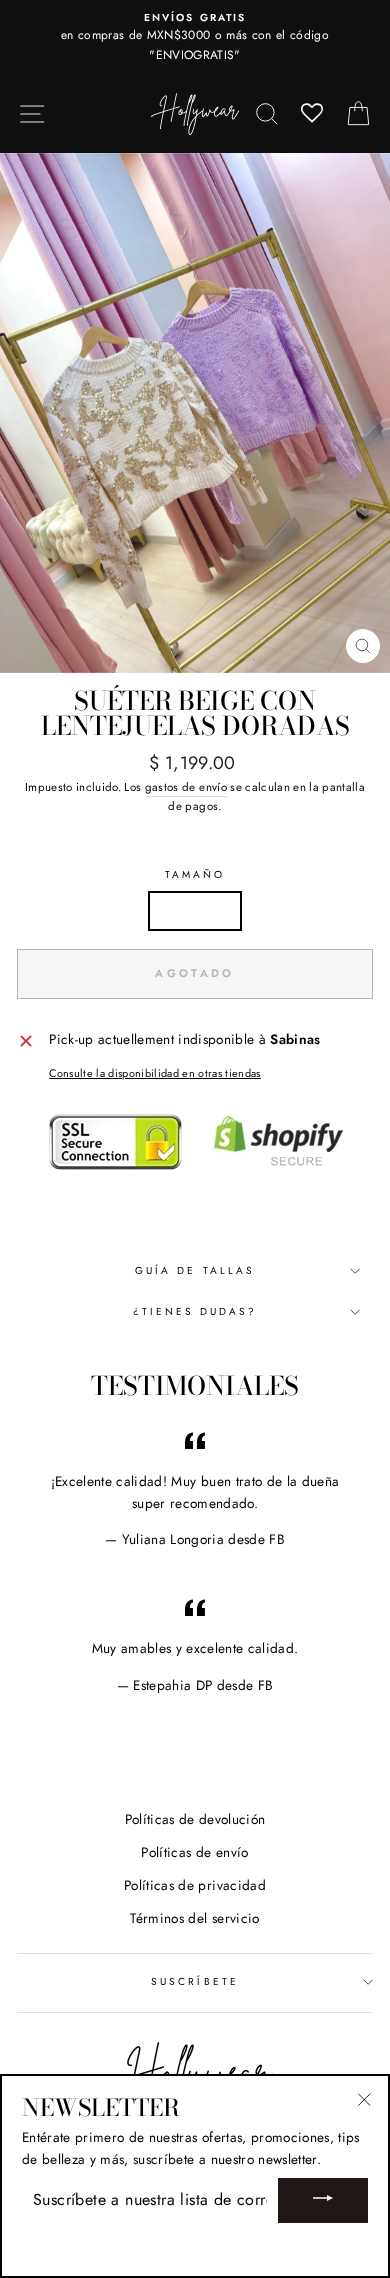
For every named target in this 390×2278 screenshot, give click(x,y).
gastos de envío (186, 787)
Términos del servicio (194, 1918)
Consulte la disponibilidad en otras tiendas (155, 1073)
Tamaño (195, 874)
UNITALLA (195, 910)
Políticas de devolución (195, 1819)
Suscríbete (195, 1981)
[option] (195, 37)
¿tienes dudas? (195, 1311)
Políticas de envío (194, 1852)
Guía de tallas (195, 1270)
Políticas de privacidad (195, 1885)
